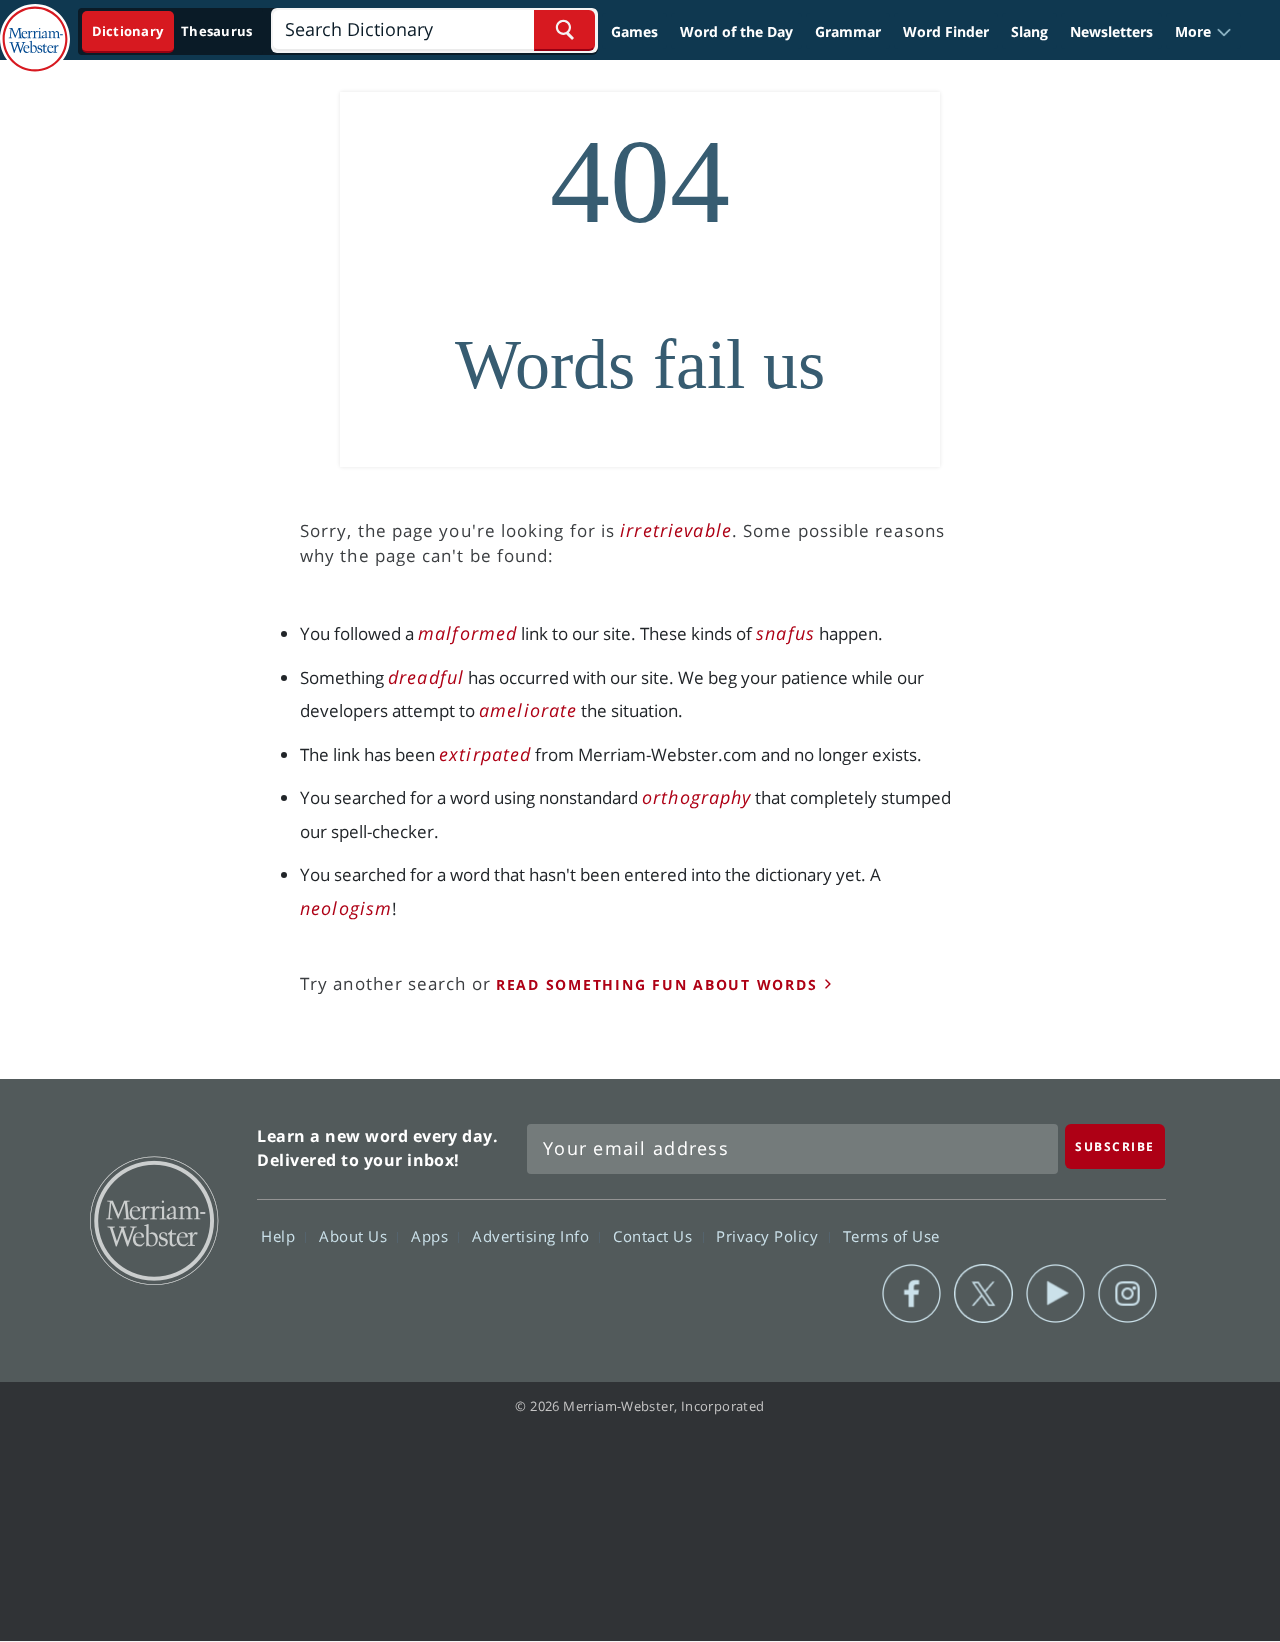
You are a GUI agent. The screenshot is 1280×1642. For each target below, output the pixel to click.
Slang (1029, 31)
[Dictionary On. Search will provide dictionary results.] (173, 31)
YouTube (1055, 1294)
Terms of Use (891, 1236)
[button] (1203, 31)
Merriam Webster (153, 1219)
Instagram (1127, 1294)
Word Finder (946, 31)
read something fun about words (657, 984)
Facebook (911, 1294)
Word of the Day (736, 31)
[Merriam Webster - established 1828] (35, 24)
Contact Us (655, 1236)
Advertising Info (533, 1236)
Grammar (848, 31)
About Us (355, 1236)
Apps (432, 1236)
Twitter (983, 1294)
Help (280, 1236)
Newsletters (1111, 31)
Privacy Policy (769, 1236)
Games (634, 31)
